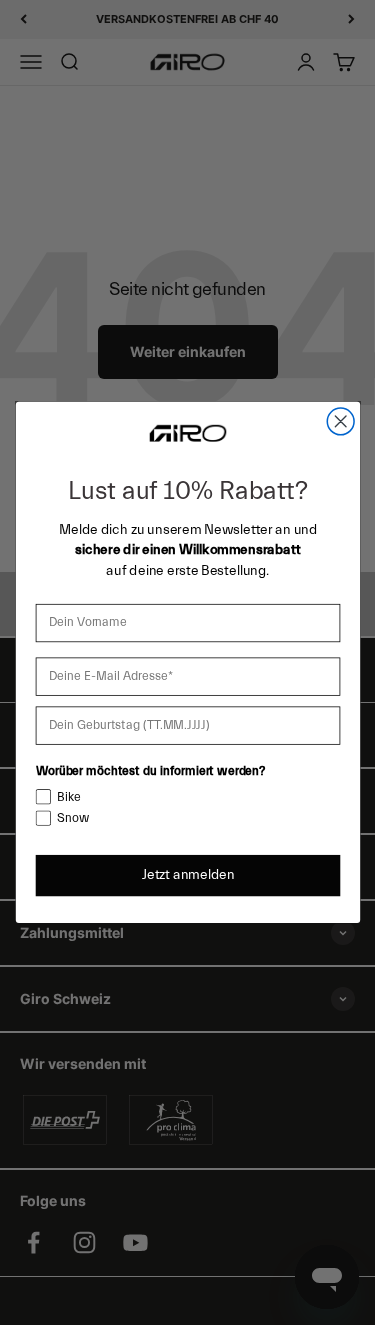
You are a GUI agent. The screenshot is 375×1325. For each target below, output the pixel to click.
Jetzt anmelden (187, 875)
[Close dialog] (340, 421)
